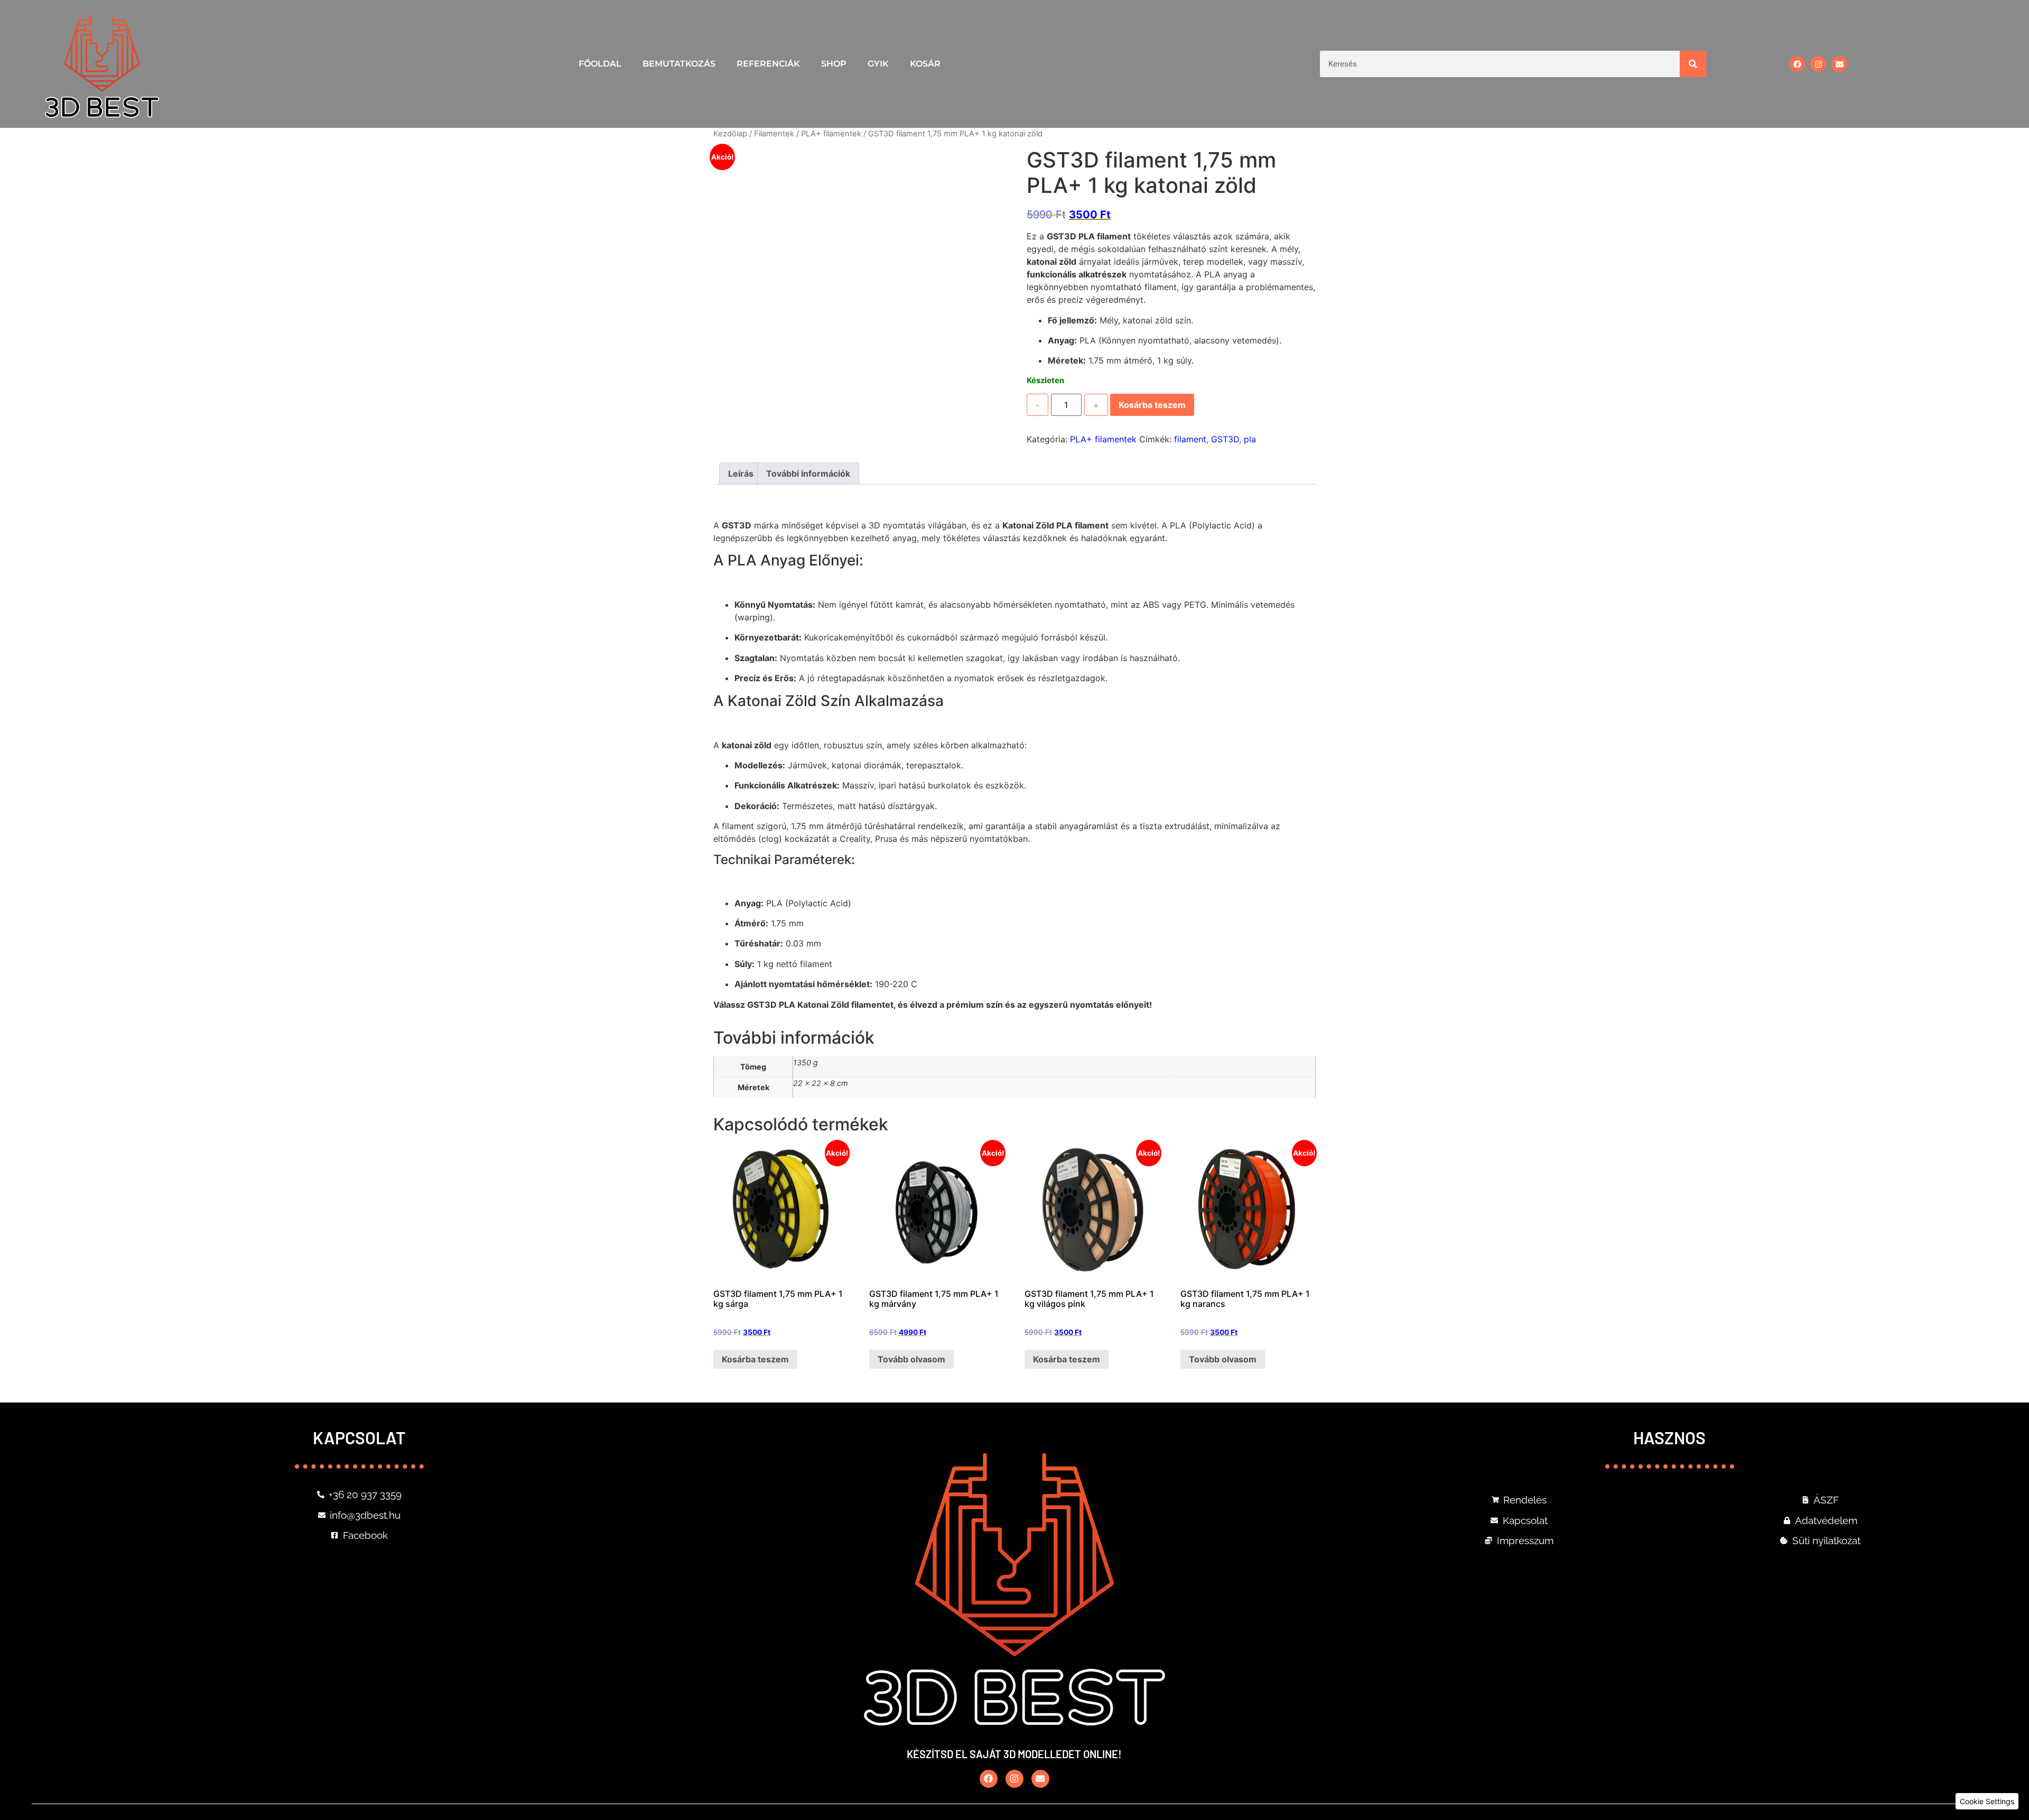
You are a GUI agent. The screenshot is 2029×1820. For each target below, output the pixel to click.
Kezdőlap (730, 134)
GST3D (1225, 439)
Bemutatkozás (679, 64)
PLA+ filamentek (831, 134)
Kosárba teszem (1152, 405)
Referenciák (768, 64)
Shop (834, 64)
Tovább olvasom (911, 1359)
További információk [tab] (808, 473)
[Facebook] (1797, 64)
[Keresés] (1693, 64)
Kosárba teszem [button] (755, 1359)
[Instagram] (1818, 64)
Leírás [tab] (741, 473)
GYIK (878, 64)
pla (1250, 439)
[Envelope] (1839, 64)
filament (1190, 439)
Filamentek (774, 134)
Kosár (925, 64)
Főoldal (600, 64)
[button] (1987, 1801)
